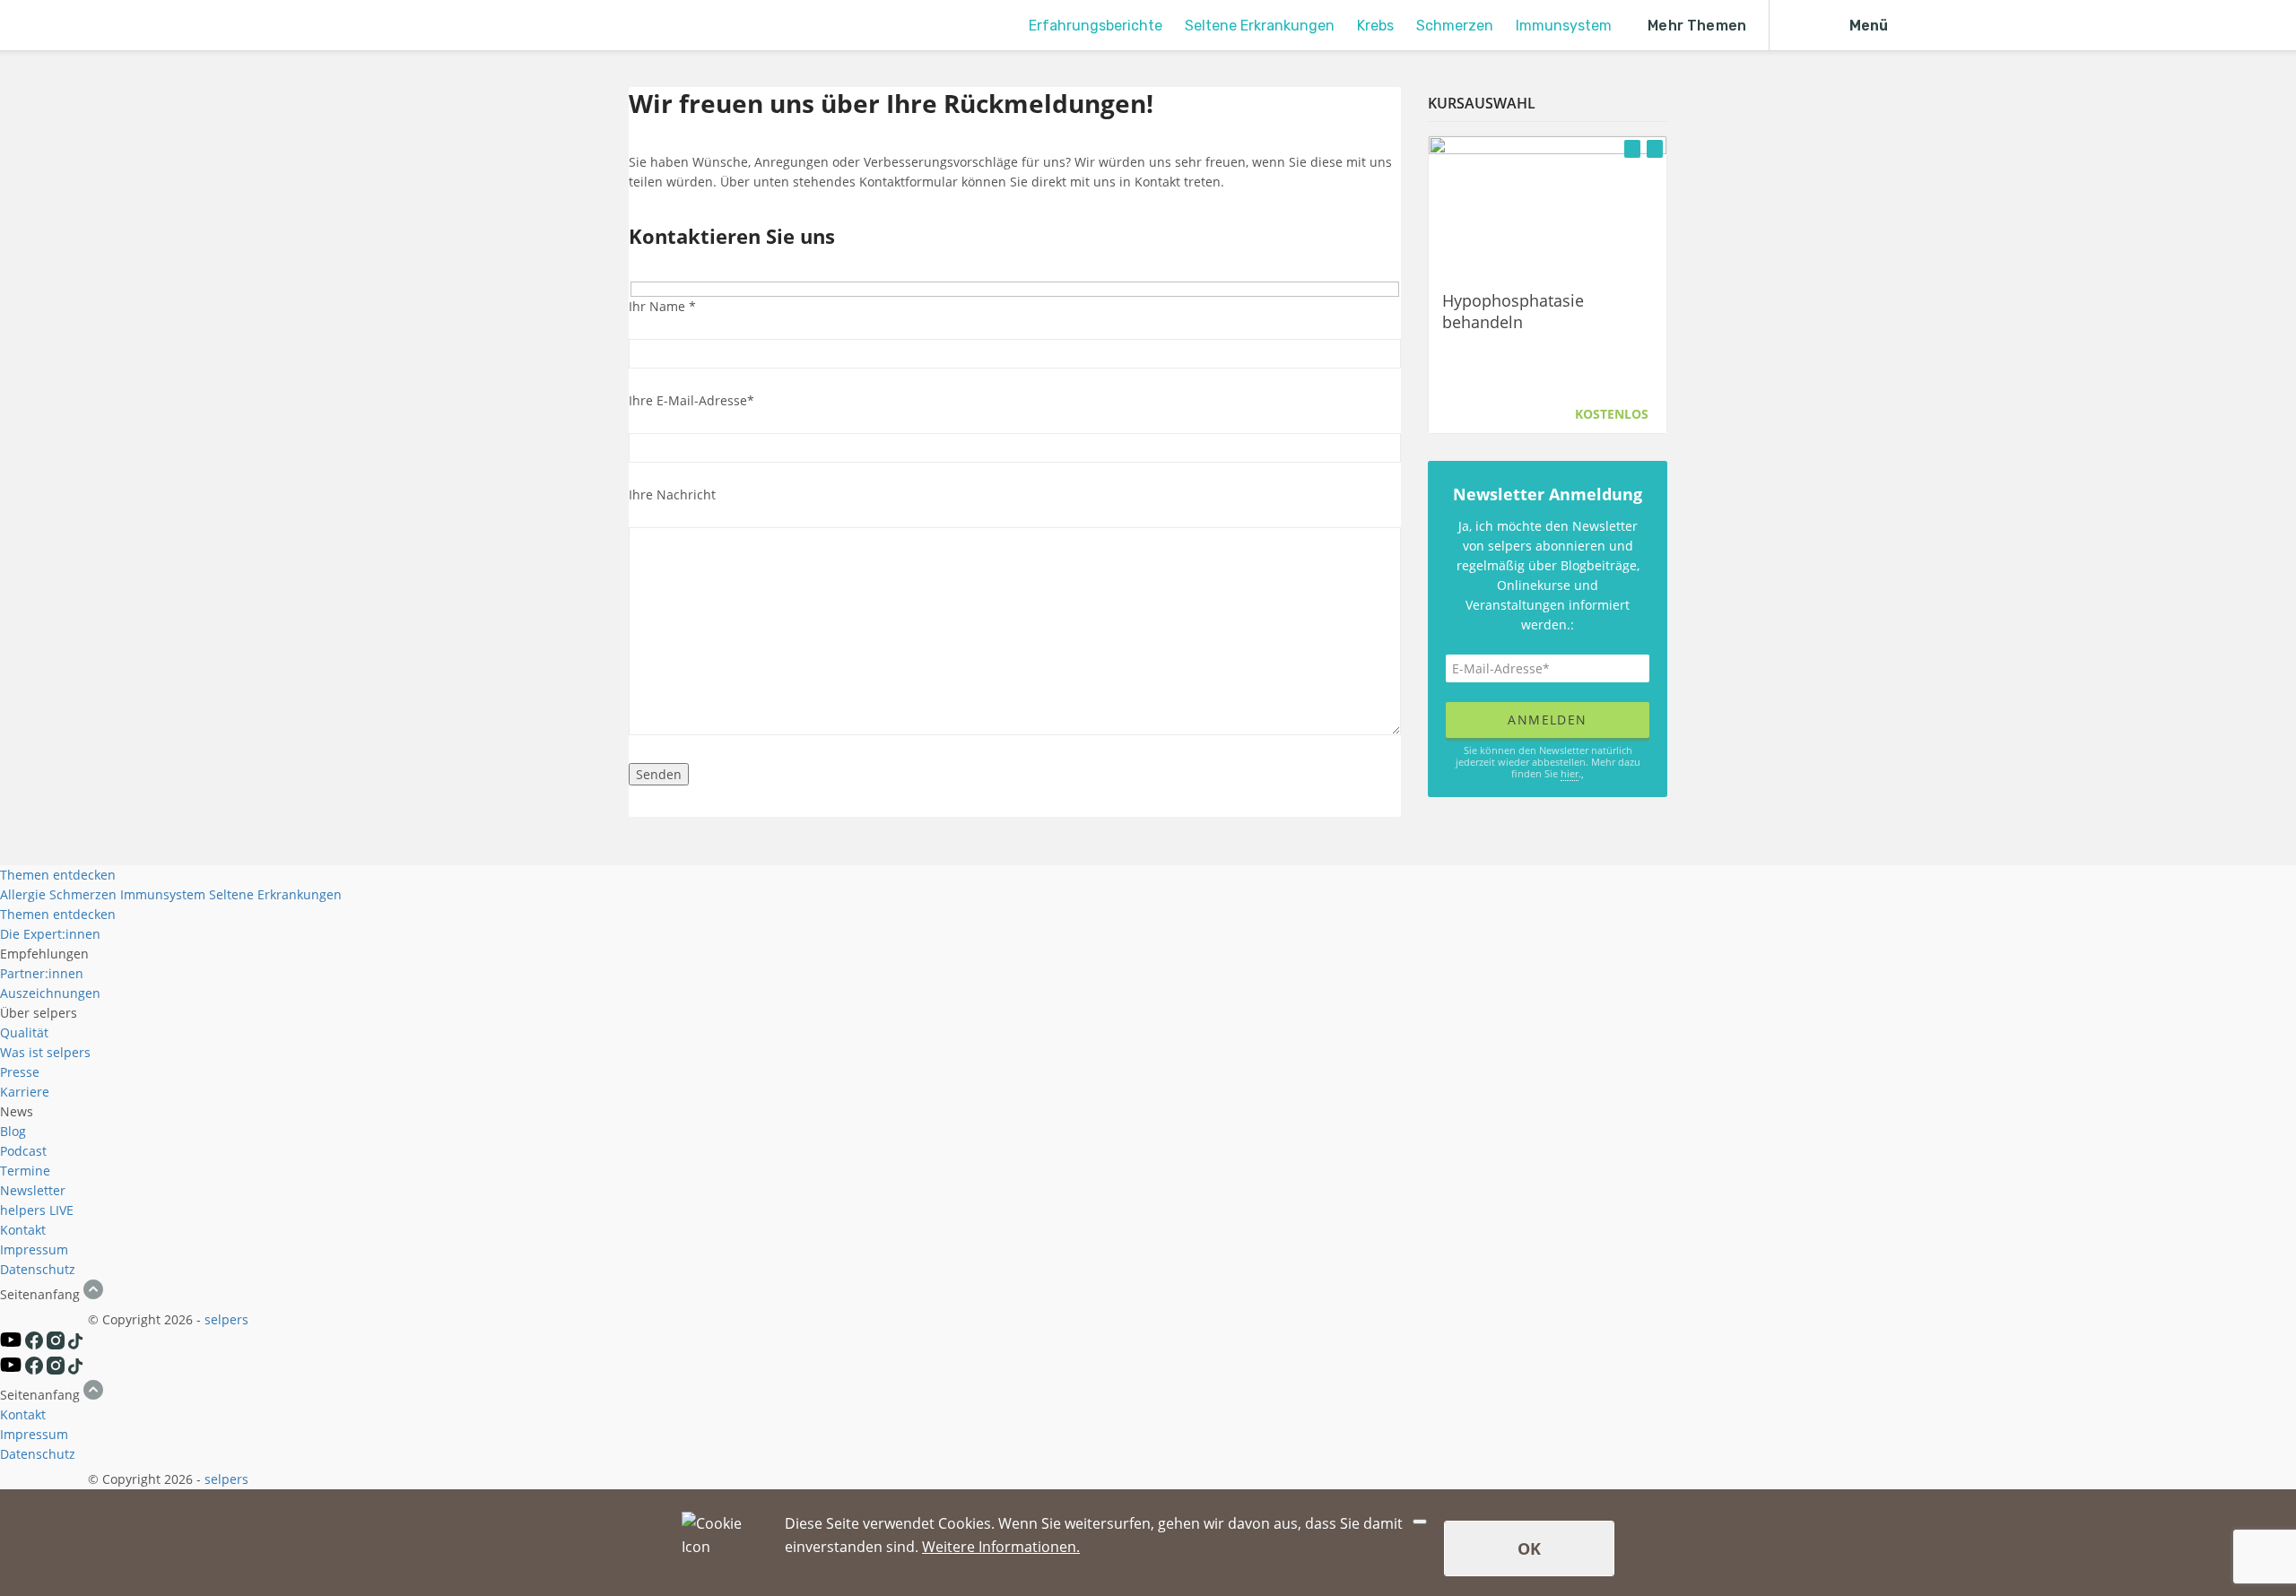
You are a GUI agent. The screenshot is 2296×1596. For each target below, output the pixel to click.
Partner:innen (42, 973)
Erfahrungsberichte (1096, 26)
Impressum (34, 1249)
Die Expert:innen (50, 934)
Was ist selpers (45, 1052)
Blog (13, 1131)
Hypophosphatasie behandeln (1513, 310)
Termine (25, 1171)
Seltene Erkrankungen (1260, 26)
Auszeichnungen (50, 993)
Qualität (24, 1032)
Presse (20, 1072)
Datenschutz (38, 1269)
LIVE (61, 1210)
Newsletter (33, 1190)
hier (1570, 773)
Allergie (23, 894)
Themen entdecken (58, 875)
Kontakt (23, 1230)
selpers (226, 1319)
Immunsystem (1564, 26)
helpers (23, 1210)
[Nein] (1420, 1522)
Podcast (23, 1151)
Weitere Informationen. (1001, 1547)
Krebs (1375, 26)
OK (1529, 1548)
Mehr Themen (1697, 26)
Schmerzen (1455, 26)
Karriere (25, 1092)
